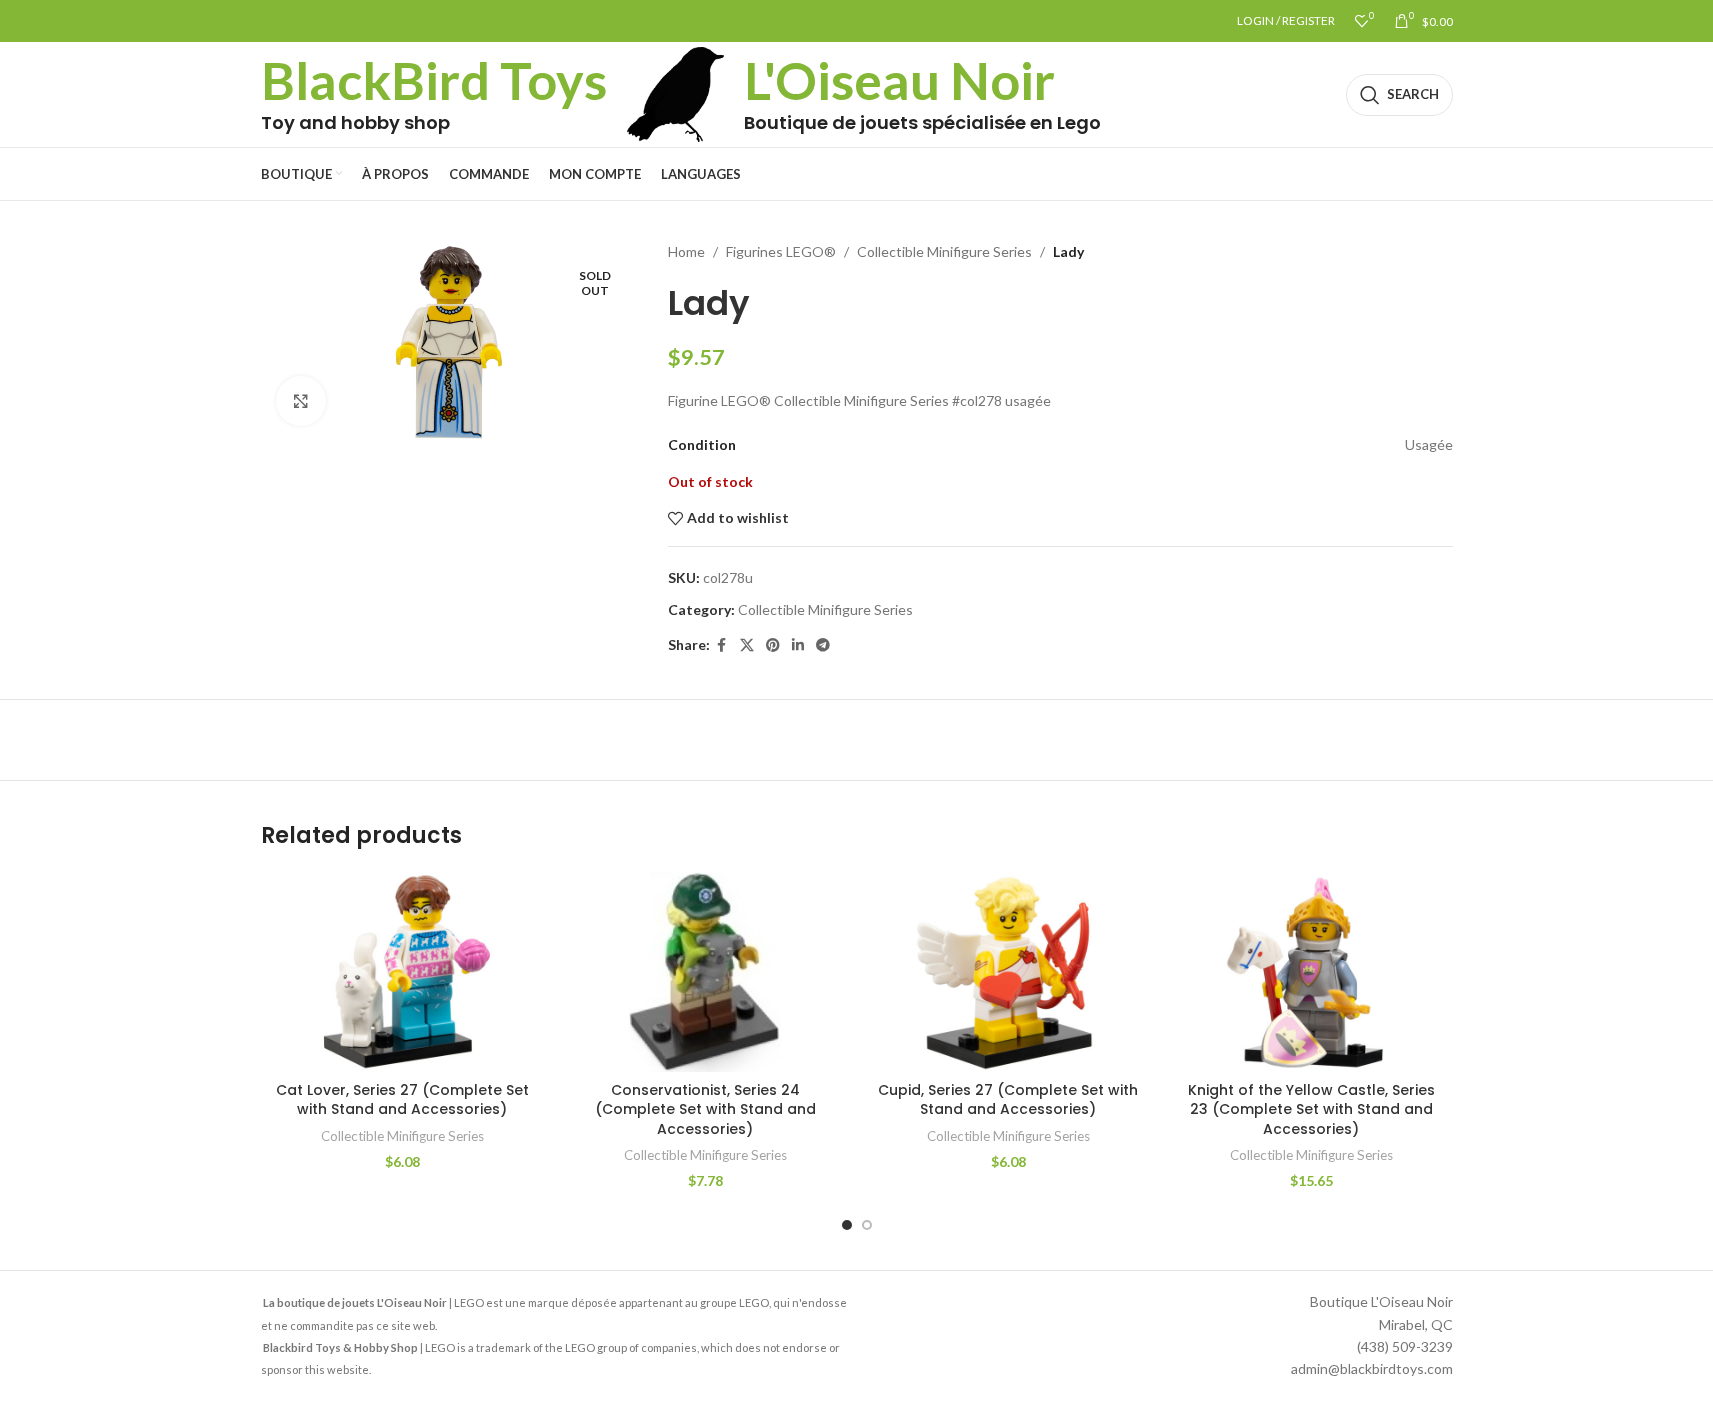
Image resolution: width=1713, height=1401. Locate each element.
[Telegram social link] (823, 645)
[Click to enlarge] (301, 401)
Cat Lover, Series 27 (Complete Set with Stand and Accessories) (402, 1100)
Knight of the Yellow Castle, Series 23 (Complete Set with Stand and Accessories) (1311, 1109)
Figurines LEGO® (781, 251)
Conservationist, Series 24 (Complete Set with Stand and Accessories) (705, 1109)
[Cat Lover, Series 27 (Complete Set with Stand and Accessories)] (402, 972)
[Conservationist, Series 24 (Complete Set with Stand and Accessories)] (705, 972)
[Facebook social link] (722, 645)
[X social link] (747, 645)
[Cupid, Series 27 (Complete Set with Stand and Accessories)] (1008, 972)
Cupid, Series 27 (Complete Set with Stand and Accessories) (1008, 1100)
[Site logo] (676, 92)
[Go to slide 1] (847, 1225)
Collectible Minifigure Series (944, 251)
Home (686, 251)
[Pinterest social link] (773, 645)
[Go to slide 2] (867, 1225)
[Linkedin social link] (798, 645)
